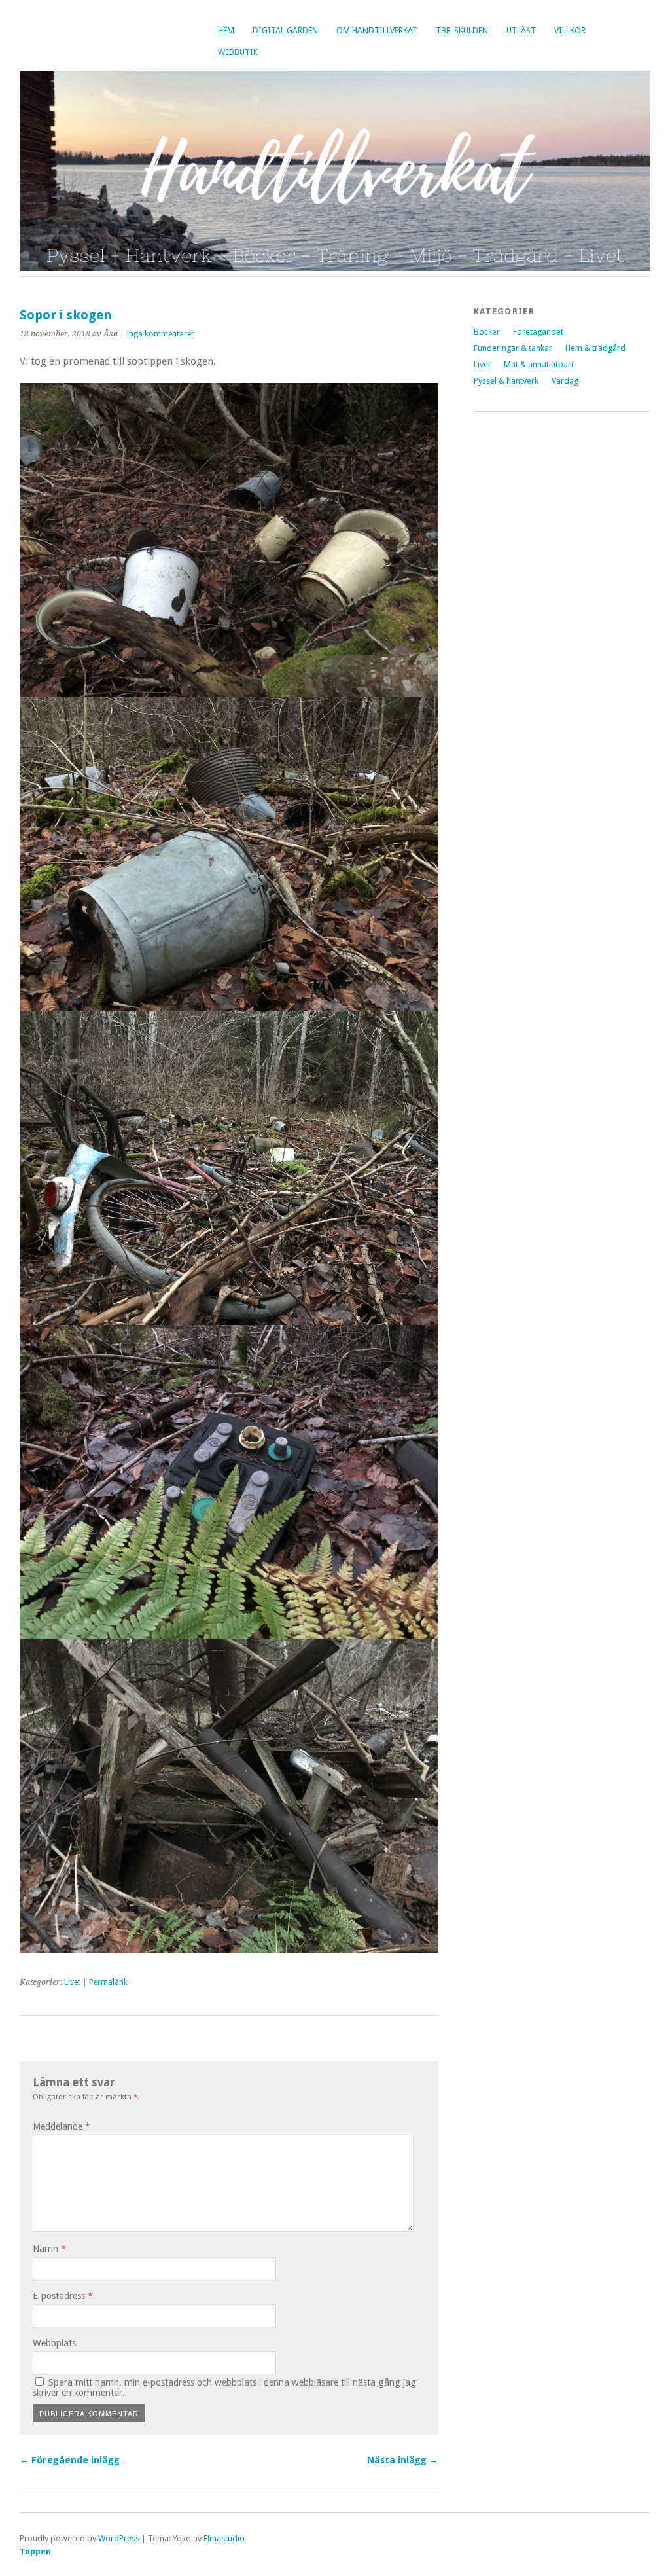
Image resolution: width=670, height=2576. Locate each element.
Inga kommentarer (160, 334)
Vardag (565, 381)
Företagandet (538, 332)
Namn (49, 2249)
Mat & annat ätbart (539, 364)
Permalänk (108, 1982)
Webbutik (238, 52)
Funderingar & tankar (513, 348)
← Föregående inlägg (70, 2460)
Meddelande (62, 2126)
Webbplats (54, 2343)
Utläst (521, 30)
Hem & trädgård (595, 348)
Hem (226, 30)
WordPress (119, 2538)
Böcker (487, 332)
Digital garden (285, 30)
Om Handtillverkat (377, 30)
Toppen (35, 2551)
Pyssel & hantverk (506, 381)
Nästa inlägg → (403, 2460)
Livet (72, 1982)
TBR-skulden (462, 30)
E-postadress (63, 2296)
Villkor (570, 30)
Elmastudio (224, 2538)
